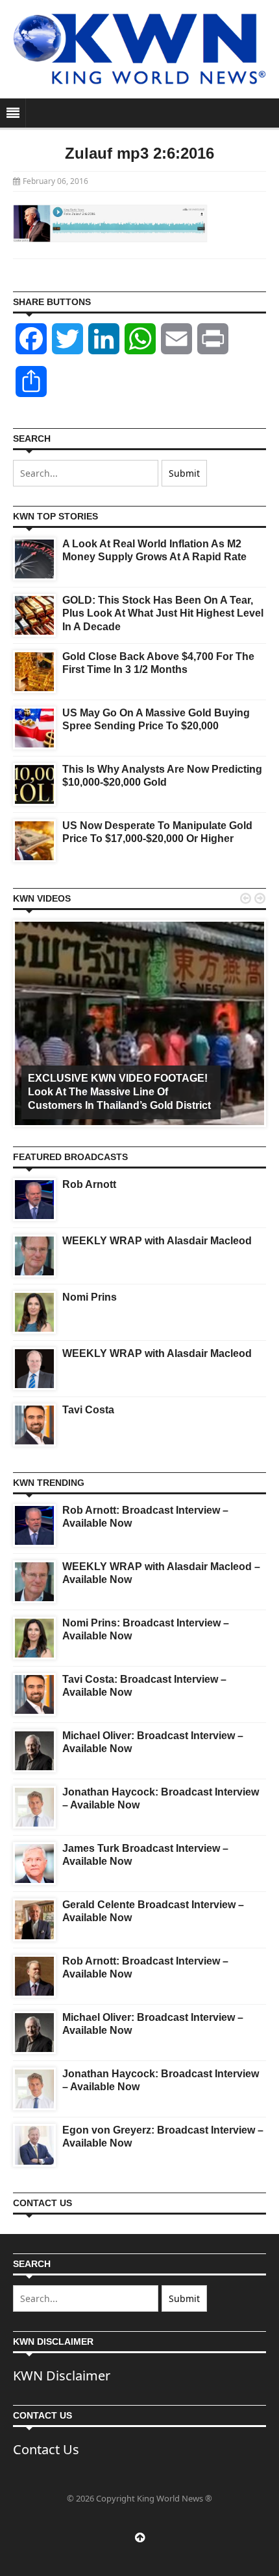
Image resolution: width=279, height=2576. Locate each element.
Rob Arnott (89, 1184)
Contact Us (46, 2449)
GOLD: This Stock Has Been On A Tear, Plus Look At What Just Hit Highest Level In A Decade (163, 614)
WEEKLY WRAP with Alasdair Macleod (157, 1241)
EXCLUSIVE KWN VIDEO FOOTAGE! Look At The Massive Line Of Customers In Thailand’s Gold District (119, 1092)
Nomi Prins (90, 1297)
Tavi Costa (88, 1410)
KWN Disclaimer (62, 2376)
